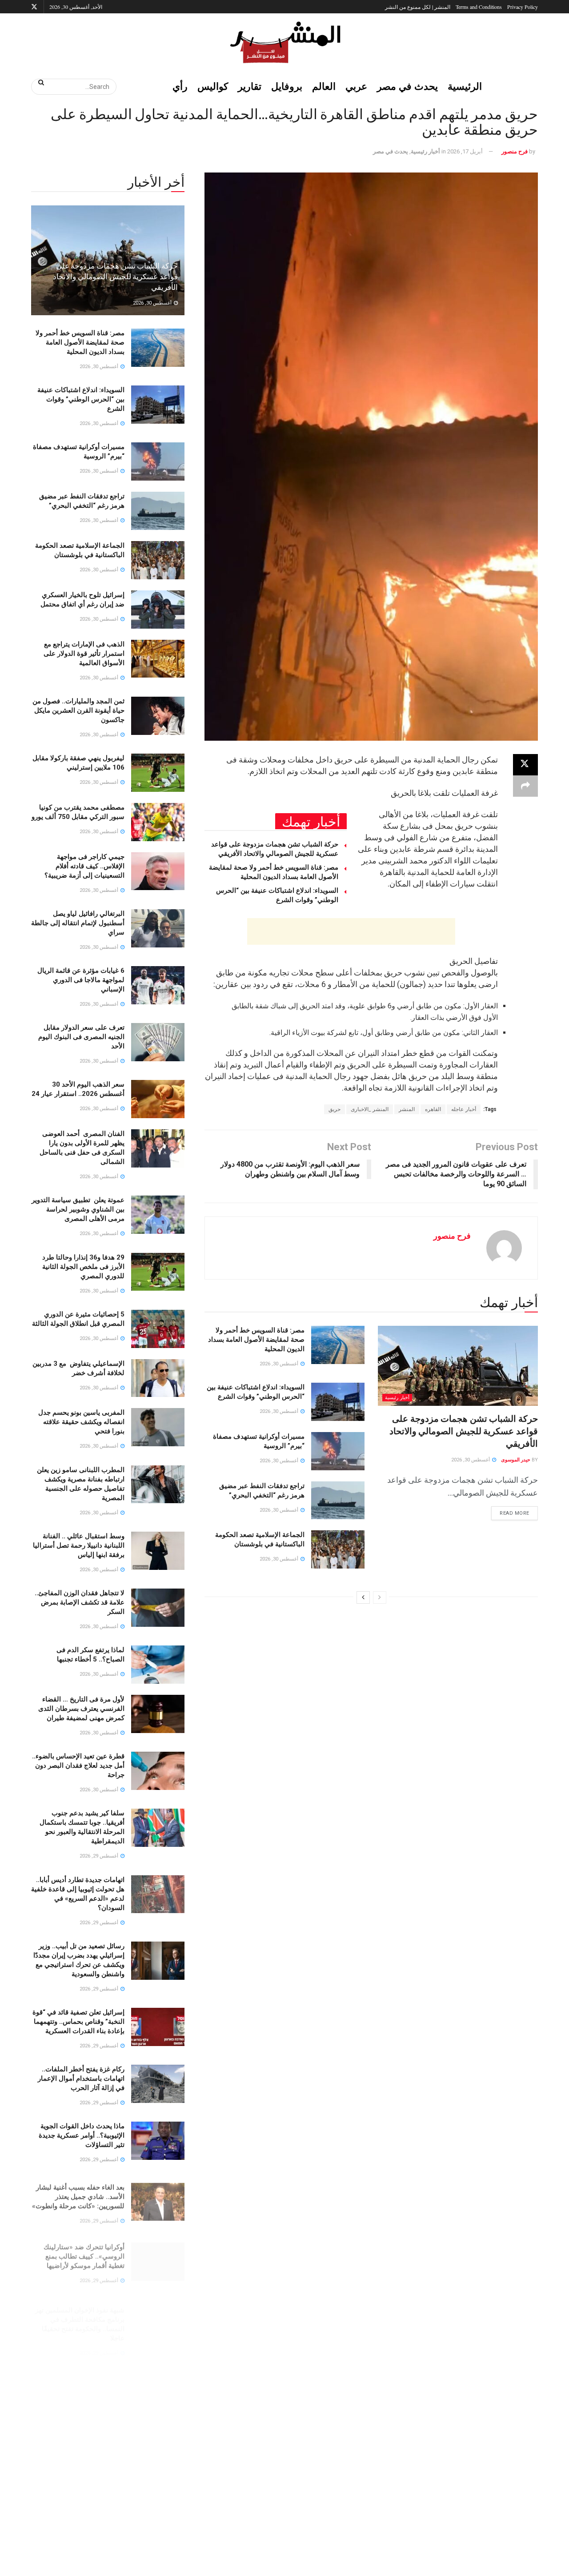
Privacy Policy (523, 7)
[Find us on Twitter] (34, 7)
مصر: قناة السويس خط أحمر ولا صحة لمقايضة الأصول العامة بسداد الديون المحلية (256, 1340)
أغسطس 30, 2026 (471, 1460)
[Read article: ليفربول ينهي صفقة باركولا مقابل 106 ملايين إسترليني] (158, 773)
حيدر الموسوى (516, 1460)
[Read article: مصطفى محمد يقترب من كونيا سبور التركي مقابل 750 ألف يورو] (158, 822)
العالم (324, 86)
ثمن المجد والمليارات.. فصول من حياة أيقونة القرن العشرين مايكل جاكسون (78, 710)
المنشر (407, 1109)
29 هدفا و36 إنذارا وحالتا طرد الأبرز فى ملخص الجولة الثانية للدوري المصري (83, 1267)
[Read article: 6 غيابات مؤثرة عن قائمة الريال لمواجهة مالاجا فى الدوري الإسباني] (158, 985)
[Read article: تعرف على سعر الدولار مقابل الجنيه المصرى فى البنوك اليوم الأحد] (158, 1042)
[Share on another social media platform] (525, 786)
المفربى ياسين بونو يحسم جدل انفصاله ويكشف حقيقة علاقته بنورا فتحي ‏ (81, 1422)
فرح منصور (515, 151)
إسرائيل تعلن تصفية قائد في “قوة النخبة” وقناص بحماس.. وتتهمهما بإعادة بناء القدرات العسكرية (78, 2022)
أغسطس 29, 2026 (100, 1856)
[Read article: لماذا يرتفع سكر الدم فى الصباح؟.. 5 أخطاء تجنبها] (158, 1665)
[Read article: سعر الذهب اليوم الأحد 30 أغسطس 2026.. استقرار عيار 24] (158, 1099)
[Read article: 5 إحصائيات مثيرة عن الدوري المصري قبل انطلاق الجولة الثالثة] (158, 1329)
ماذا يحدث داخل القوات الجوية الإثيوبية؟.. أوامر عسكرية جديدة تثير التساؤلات (82, 2135)
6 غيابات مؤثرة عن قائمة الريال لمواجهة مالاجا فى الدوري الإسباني (81, 980)
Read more (510, 1511)
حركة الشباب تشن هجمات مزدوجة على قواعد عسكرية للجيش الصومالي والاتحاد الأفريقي (464, 1431)
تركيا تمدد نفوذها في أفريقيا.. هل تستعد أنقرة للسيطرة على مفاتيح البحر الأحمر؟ (78, 2553)
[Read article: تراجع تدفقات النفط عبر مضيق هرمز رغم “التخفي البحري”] (338, 1501)
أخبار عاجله (464, 1109)
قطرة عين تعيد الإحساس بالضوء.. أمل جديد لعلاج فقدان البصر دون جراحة (78, 1765)
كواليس (213, 86)
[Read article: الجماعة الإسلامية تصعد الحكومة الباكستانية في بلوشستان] (338, 1549)
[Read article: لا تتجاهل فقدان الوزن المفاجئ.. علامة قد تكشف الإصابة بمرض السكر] (158, 1608)
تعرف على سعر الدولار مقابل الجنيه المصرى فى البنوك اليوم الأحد (81, 1037)
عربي (356, 86)
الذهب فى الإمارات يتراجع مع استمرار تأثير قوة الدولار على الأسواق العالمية (84, 654)
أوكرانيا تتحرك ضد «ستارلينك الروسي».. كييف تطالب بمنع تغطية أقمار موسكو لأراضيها (84, 2250)
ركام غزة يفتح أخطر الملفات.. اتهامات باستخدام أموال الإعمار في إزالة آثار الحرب (81, 2078)
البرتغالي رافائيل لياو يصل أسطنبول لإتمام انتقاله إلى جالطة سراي (78, 923)
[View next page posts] (363, 1597)
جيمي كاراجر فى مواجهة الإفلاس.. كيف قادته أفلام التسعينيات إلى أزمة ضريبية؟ (84, 866)
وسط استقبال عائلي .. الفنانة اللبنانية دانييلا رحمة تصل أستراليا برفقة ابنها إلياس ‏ (79, 1545)
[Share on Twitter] (525, 765)
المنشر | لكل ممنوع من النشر (418, 7)
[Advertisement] (351, 931)
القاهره (433, 1109)
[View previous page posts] (380, 1597)
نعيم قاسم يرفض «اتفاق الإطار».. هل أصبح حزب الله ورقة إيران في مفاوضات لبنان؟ (78, 2373)
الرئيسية (465, 86)
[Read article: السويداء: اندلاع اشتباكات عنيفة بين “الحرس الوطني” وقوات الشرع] (338, 1402)
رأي (180, 86)
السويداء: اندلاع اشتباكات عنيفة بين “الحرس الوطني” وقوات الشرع (81, 399)
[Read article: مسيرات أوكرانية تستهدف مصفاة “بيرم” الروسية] (338, 1451)
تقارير (250, 86)
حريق (335, 1109)
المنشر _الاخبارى (370, 1109)
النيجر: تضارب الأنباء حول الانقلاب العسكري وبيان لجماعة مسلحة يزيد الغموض (78, 2430)
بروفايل (287, 86)
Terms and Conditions (479, 7)
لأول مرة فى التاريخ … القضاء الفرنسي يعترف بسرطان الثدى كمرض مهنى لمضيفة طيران (81, 1709)
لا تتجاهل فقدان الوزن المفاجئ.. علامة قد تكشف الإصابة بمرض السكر (80, 1602)
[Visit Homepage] (284, 42)
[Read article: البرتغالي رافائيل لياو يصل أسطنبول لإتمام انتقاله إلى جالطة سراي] (158, 928)
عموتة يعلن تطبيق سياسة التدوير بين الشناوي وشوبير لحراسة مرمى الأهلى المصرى (78, 1209)
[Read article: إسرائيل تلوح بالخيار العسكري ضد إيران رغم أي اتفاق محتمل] (158, 610)
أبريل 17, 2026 (465, 151)
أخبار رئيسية (425, 151)
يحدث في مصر (407, 86)
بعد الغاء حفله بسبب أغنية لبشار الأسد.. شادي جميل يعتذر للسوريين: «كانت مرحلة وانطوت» (78, 2193)
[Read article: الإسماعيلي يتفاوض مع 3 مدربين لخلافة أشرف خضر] (158, 1378)
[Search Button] (38, 82)
